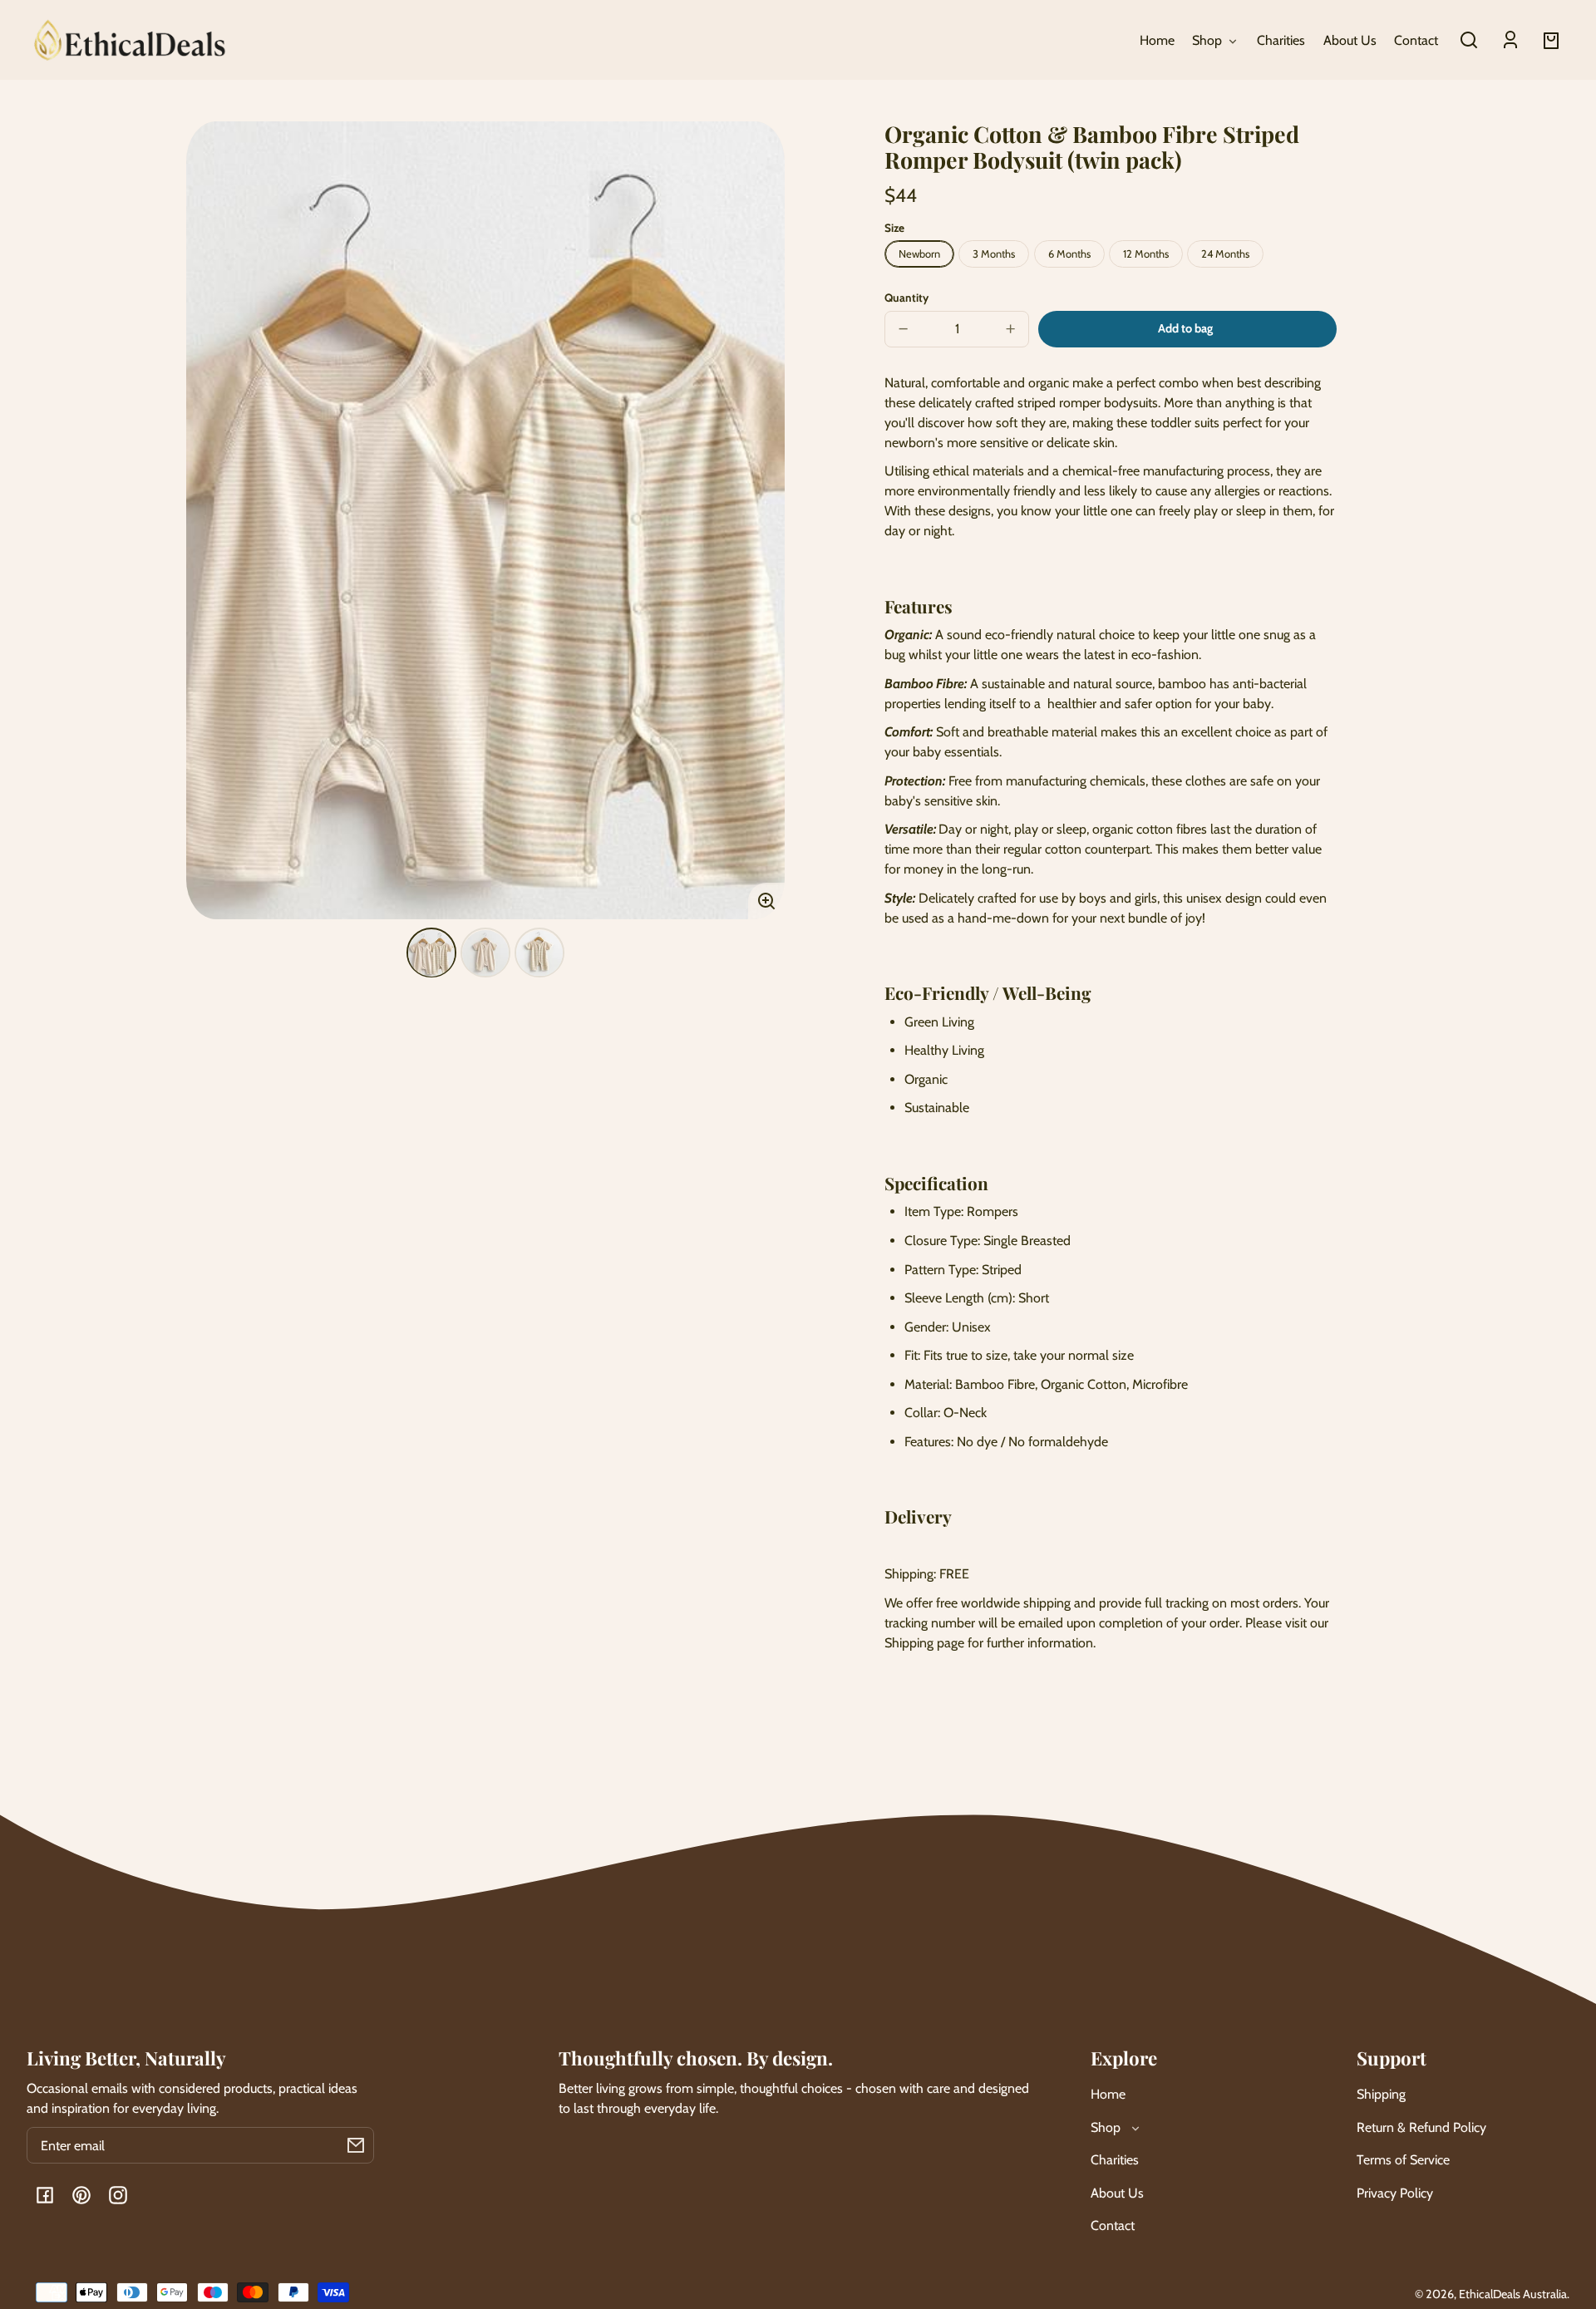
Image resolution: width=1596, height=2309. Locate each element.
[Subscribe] (356, 2145)
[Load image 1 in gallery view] (431, 953)
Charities (1115, 2160)
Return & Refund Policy (1421, 2127)
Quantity (906, 298)
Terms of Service (1403, 2160)
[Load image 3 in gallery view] (539, 953)
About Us (1117, 2193)
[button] (1469, 40)
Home (1108, 2094)
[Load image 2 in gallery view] (485, 953)
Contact (1113, 2225)
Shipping (1381, 2094)
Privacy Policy (1395, 2193)
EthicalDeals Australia (1513, 2294)
